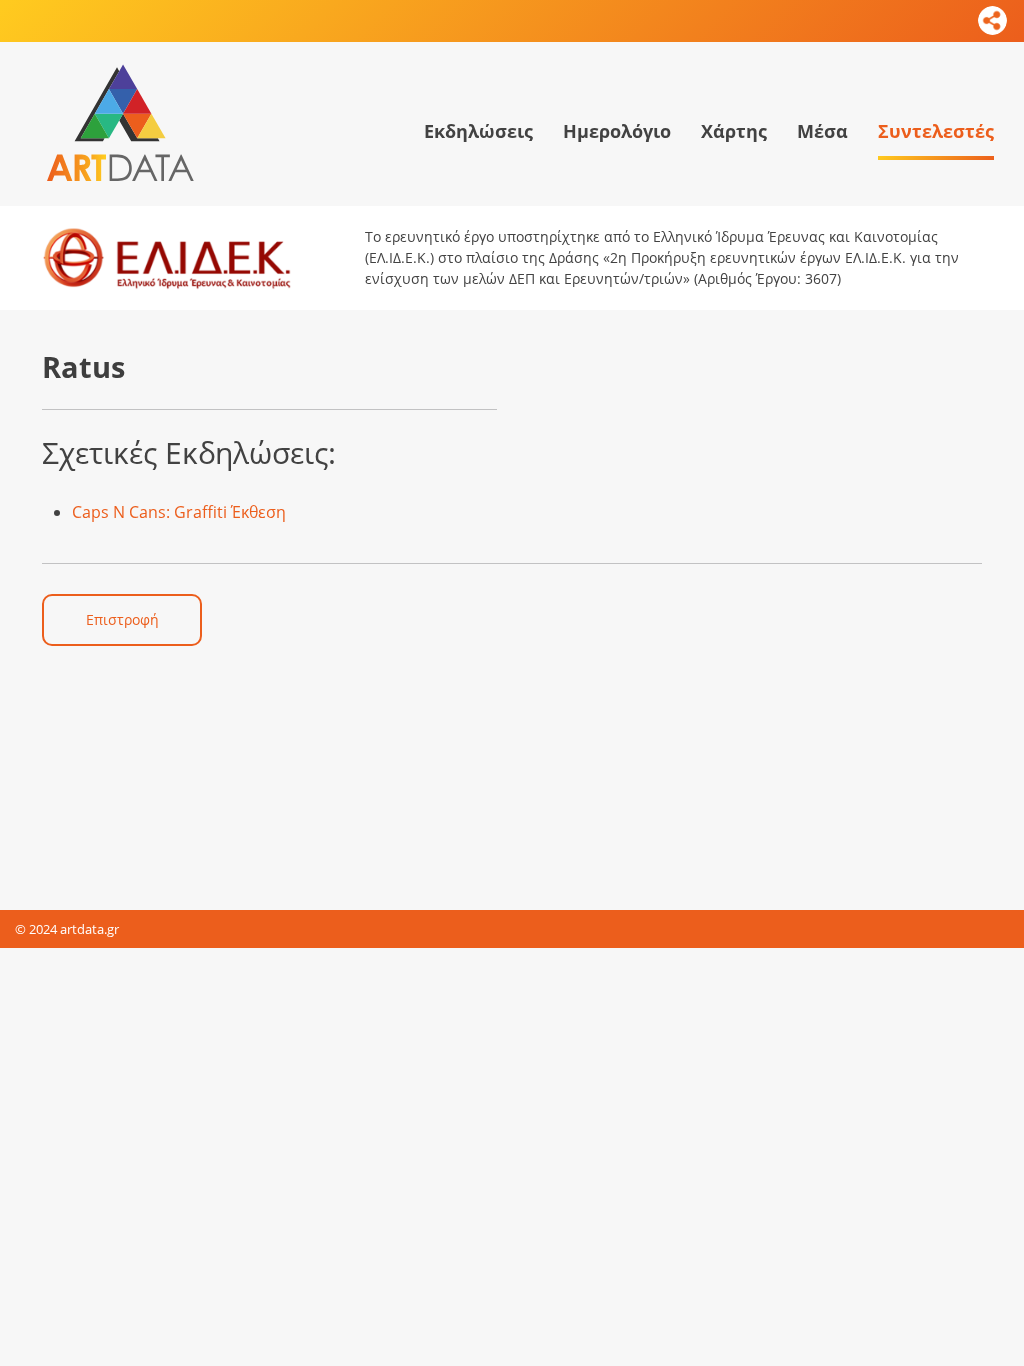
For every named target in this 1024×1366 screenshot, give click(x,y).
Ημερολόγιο (617, 131)
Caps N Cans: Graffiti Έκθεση (179, 512)
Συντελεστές (936, 131)
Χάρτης (734, 131)
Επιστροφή (122, 619)
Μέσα (822, 131)
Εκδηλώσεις (478, 131)
